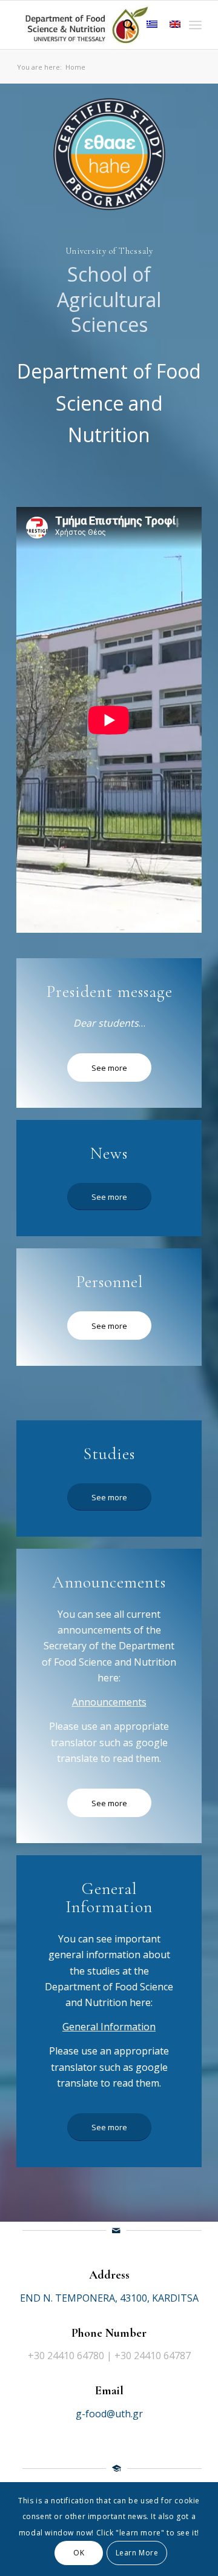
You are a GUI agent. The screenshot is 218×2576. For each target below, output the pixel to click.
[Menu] (195, 25)
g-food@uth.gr (109, 2414)
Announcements (109, 1702)
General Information (109, 2027)
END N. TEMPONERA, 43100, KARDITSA (109, 2298)
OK (79, 2553)
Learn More (137, 2553)
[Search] (123, 25)
